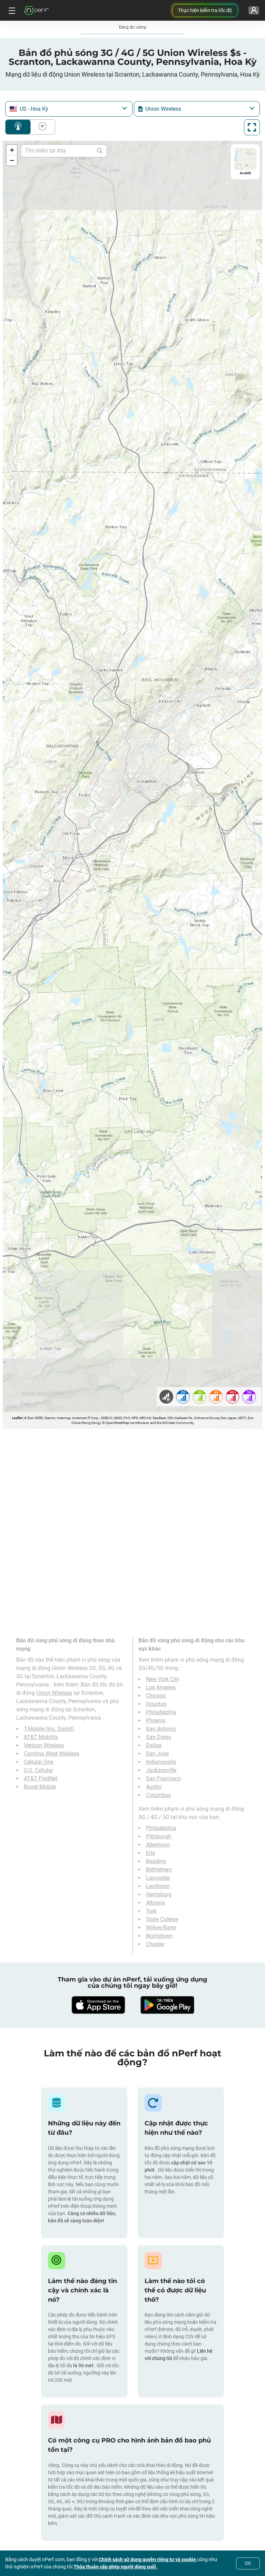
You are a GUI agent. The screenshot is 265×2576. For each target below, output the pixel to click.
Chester (155, 1944)
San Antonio (161, 1729)
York (151, 1911)
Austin (154, 1787)
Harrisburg (159, 1894)
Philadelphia (161, 1712)
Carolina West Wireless (52, 1754)
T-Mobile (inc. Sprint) (49, 1729)
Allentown (158, 1845)
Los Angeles (161, 1687)
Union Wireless (54, 1693)
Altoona (155, 1903)
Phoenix (156, 1720)
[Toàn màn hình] (252, 127)
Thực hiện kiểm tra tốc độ (205, 10)
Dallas (154, 1745)
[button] (12, 150)
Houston (156, 1704)
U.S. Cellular (38, 1770)
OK (248, 2563)
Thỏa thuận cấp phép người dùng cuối (115, 2567)
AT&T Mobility (41, 1737)
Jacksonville (161, 1770)
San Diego (159, 1737)
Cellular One (38, 1762)
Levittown (158, 1886)
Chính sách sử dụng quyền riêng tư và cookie (148, 2559)
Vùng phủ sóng (18, 127)
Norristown (159, 1936)
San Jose (157, 1754)
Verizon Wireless (44, 1745)
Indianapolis (161, 1762)
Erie (150, 1853)
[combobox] (69, 109)
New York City (163, 1679)
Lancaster (158, 1878)
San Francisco (163, 1778)
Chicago (156, 1696)
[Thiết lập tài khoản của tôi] (254, 10)
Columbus (158, 1795)
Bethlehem (159, 1870)
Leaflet (17, 1418)
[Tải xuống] (98, 2005)
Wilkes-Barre (161, 1928)
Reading (156, 1861)
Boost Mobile (40, 1787)
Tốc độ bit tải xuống (41, 127)
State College (162, 1919)
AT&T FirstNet (41, 1778)
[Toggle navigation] (11, 10)
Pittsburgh (159, 1836)
